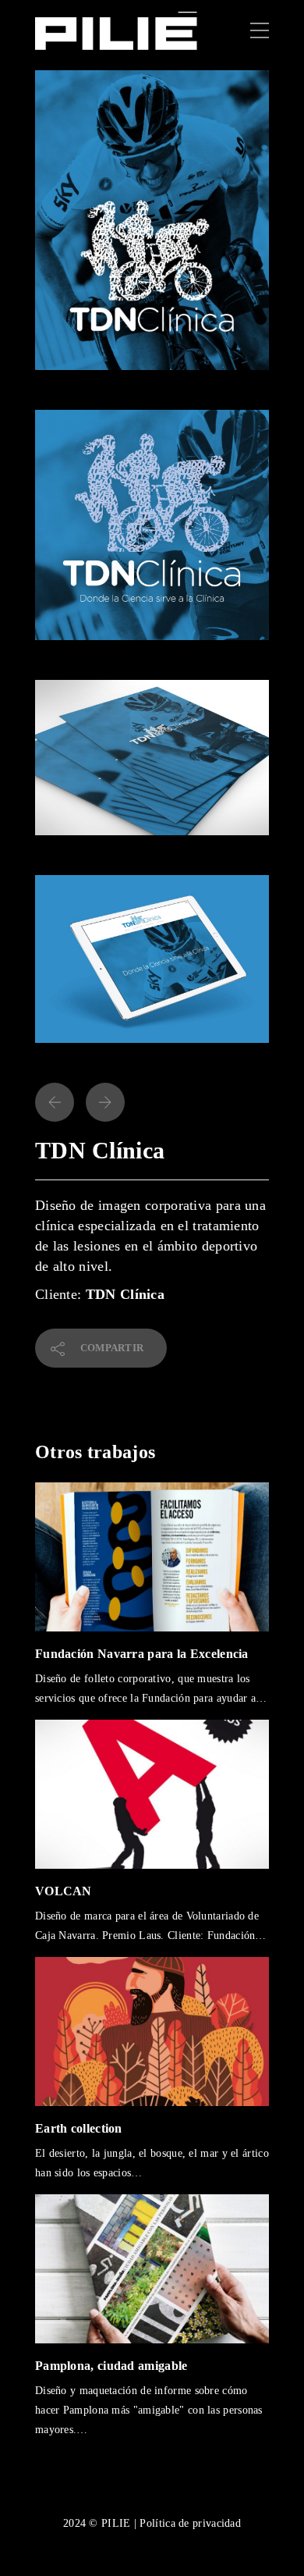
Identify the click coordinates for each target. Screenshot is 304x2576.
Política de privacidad (190, 2523)
